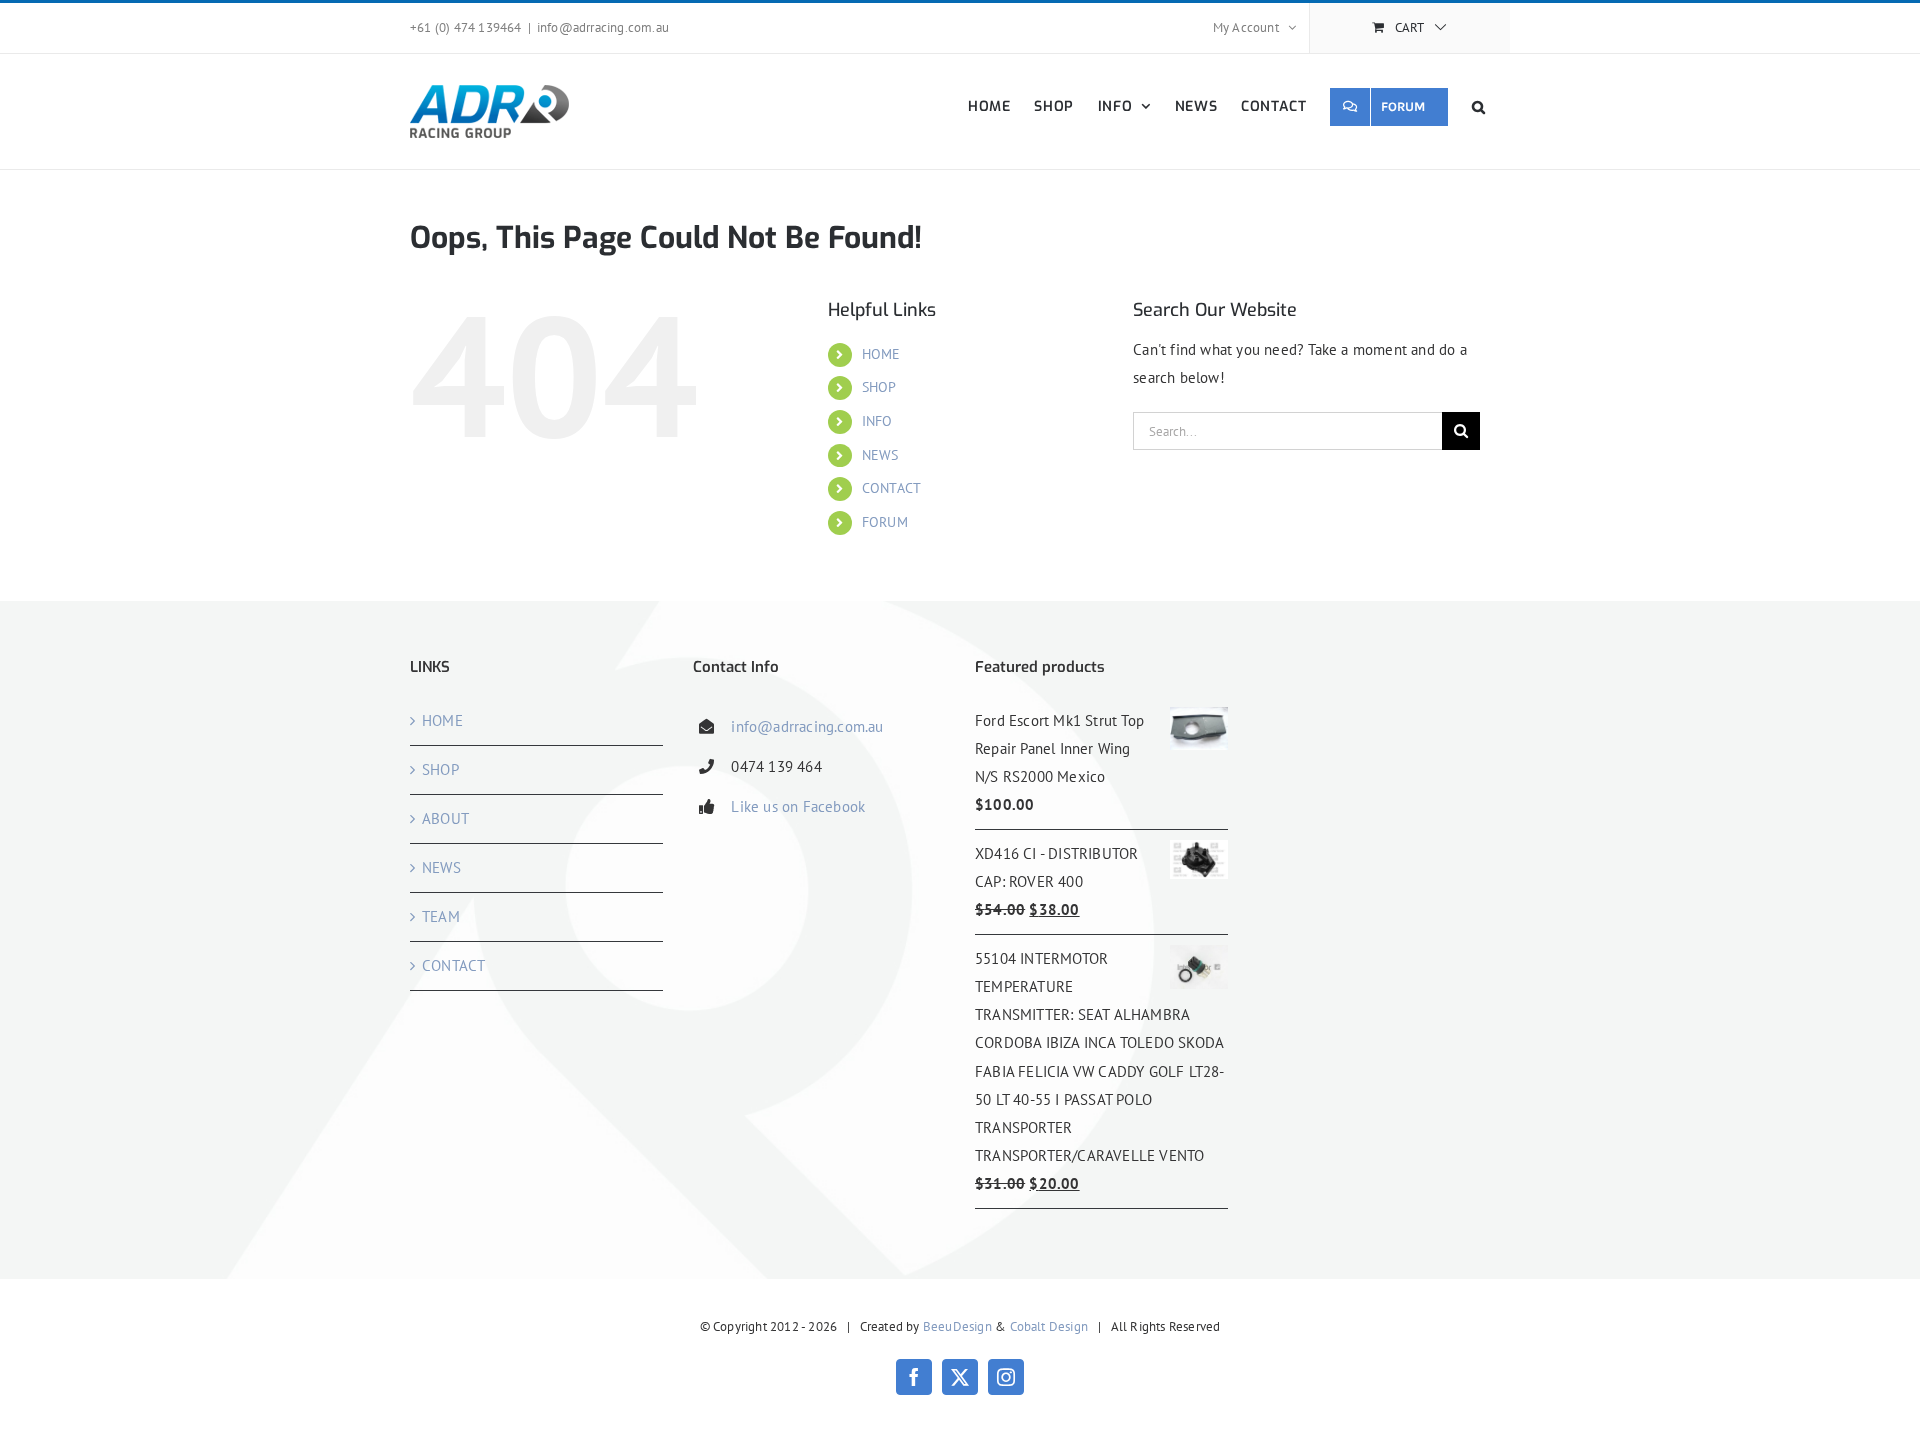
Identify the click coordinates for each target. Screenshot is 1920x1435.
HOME (881, 354)
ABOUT (445, 818)
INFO (877, 421)
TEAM (441, 916)
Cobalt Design (1049, 1326)
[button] (1479, 106)
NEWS (880, 455)
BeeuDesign (957, 1326)
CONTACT (891, 488)
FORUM (885, 522)
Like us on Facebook (798, 806)
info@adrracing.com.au (603, 27)
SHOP (879, 387)
